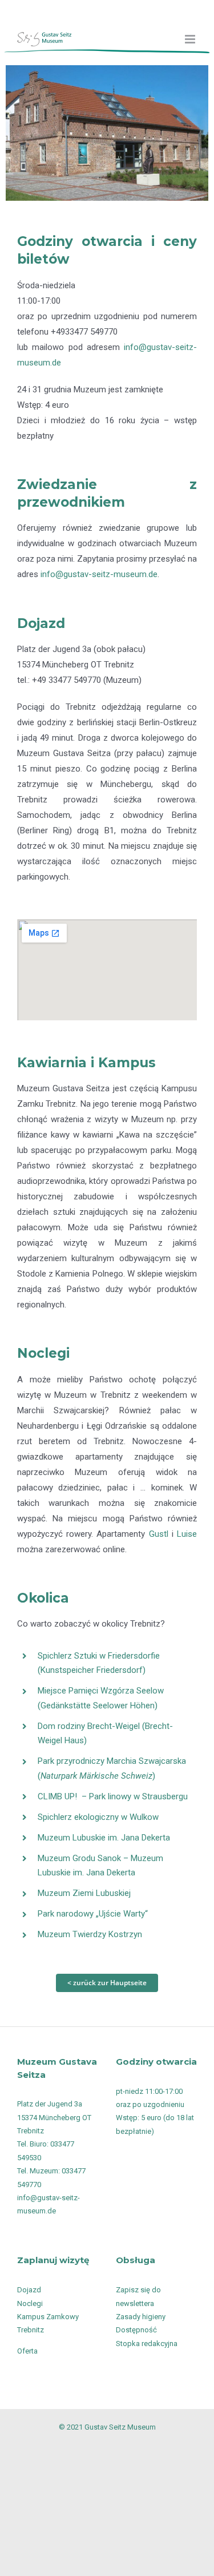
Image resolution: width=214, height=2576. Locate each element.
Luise (187, 1534)
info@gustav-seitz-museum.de (99, 574)
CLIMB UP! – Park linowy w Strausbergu (113, 1796)
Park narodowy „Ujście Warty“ (93, 1914)
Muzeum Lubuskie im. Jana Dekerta (104, 1838)
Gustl (159, 1534)
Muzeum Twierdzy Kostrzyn (90, 1934)
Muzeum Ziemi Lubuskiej (84, 1893)
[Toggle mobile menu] (191, 39)
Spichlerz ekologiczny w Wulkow (98, 1817)
